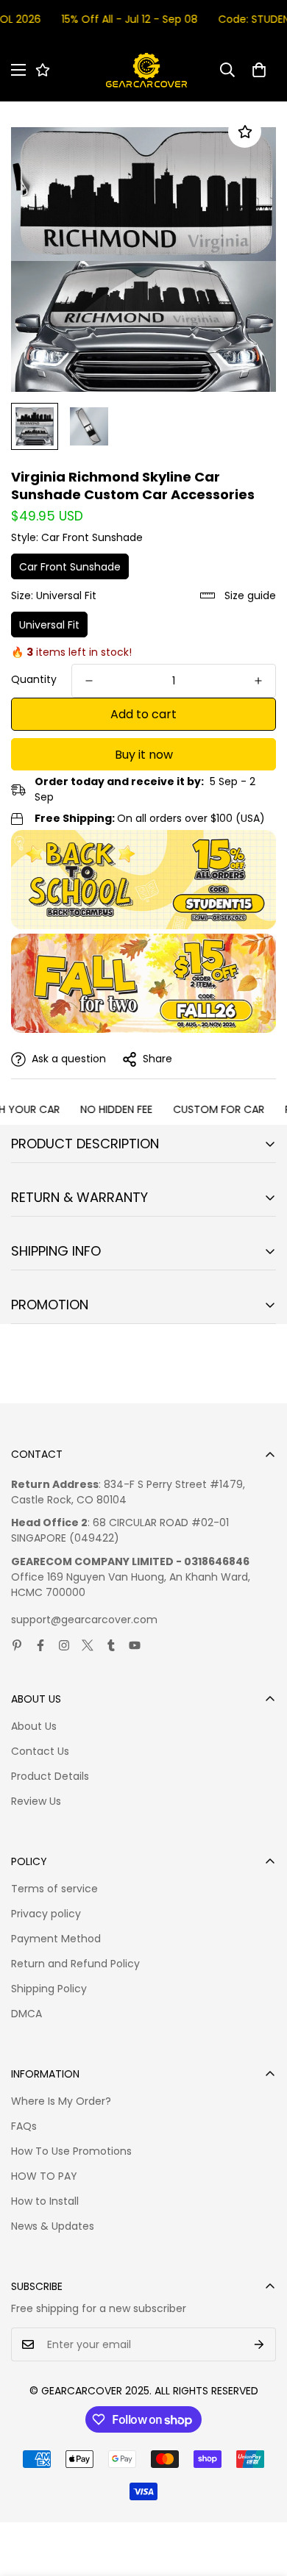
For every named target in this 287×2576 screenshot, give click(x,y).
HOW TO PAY (44, 2176)
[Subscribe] (259, 2344)
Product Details (50, 1776)
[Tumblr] (111, 1645)
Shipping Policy (49, 1989)
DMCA (26, 2014)
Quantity (34, 679)
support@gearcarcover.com (84, 1620)
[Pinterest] (17, 1645)
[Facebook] (40, 1645)
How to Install (45, 2201)
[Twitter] (88, 1645)
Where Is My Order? (61, 2101)
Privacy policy (46, 1914)
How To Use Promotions (71, 2151)
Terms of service (54, 1889)
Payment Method (56, 1939)
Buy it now (144, 755)
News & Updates (53, 2226)
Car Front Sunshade (70, 567)
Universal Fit (49, 625)
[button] (259, 70)
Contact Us (40, 1751)
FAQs (24, 2126)
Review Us (36, 1801)
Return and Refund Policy (75, 1964)
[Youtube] (135, 1645)
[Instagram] (64, 1645)
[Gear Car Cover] (146, 70)
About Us (34, 1726)
